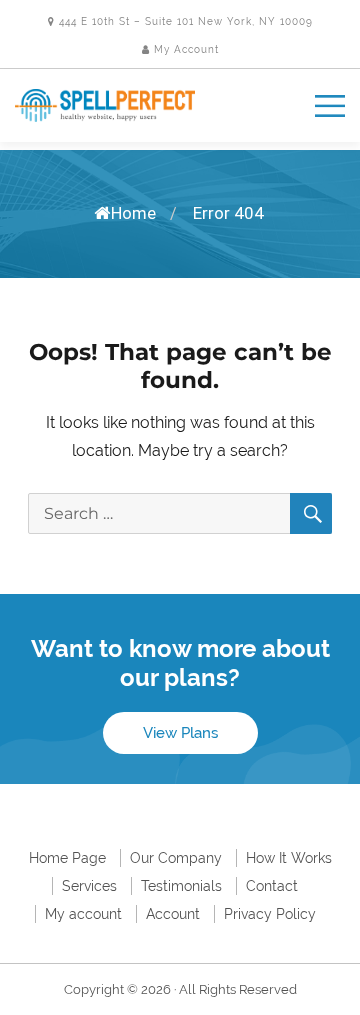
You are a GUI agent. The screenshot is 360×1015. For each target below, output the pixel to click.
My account (83, 914)
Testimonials (181, 886)
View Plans (180, 733)
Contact (272, 886)
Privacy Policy (270, 914)
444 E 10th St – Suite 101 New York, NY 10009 (184, 21)
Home (133, 213)
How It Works (289, 858)
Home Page (67, 858)
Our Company (176, 858)
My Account (184, 49)
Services (89, 886)
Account (173, 914)
